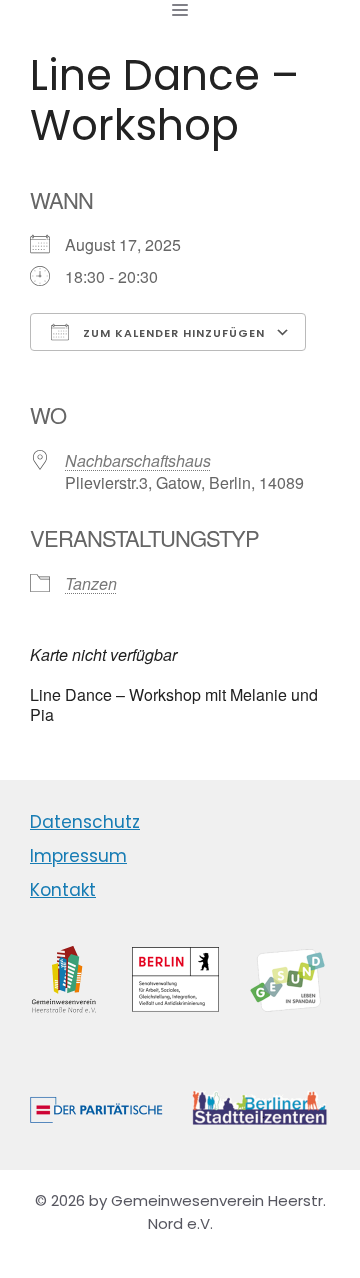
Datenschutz (85, 822)
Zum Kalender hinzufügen (172, 333)
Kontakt (63, 890)
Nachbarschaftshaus (138, 460)
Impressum (78, 856)
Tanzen (91, 583)
